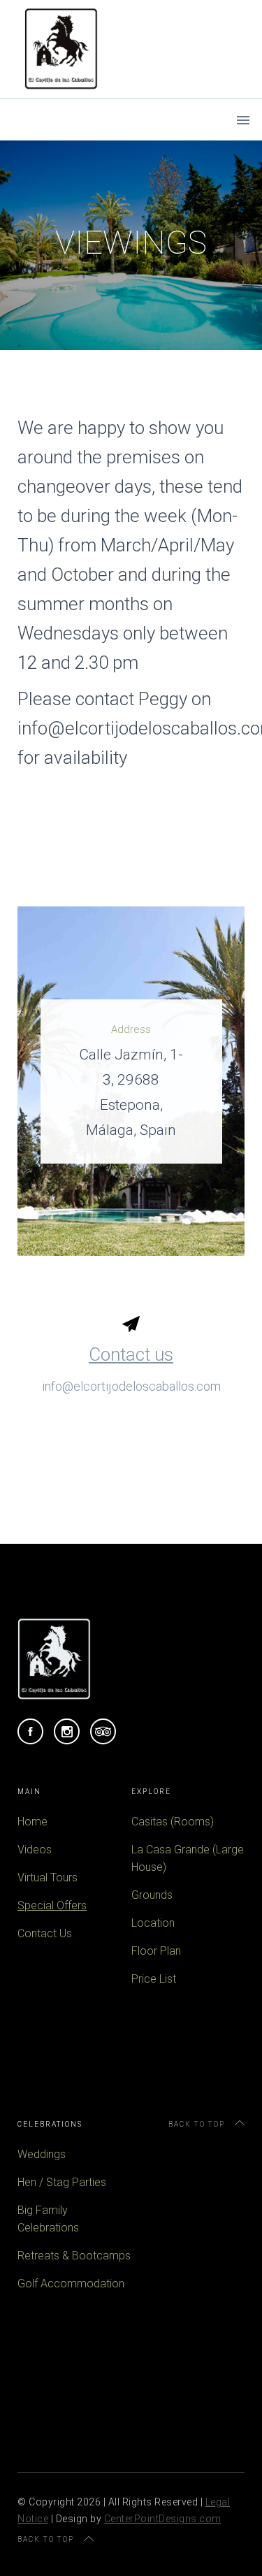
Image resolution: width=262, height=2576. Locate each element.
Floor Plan (156, 1951)
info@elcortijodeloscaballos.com (131, 1386)
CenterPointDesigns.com (163, 2519)
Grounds (152, 1895)
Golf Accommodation (71, 2284)
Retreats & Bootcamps (74, 2256)
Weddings (42, 2154)
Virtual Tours (48, 1877)
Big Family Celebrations (48, 2219)
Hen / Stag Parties (62, 2182)
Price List (154, 1979)
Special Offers (52, 1905)
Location (153, 1923)
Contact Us (45, 1933)
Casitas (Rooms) (173, 1822)
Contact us (131, 1354)
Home (32, 1822)
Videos (35, 1850)
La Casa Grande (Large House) (188, 1858)
